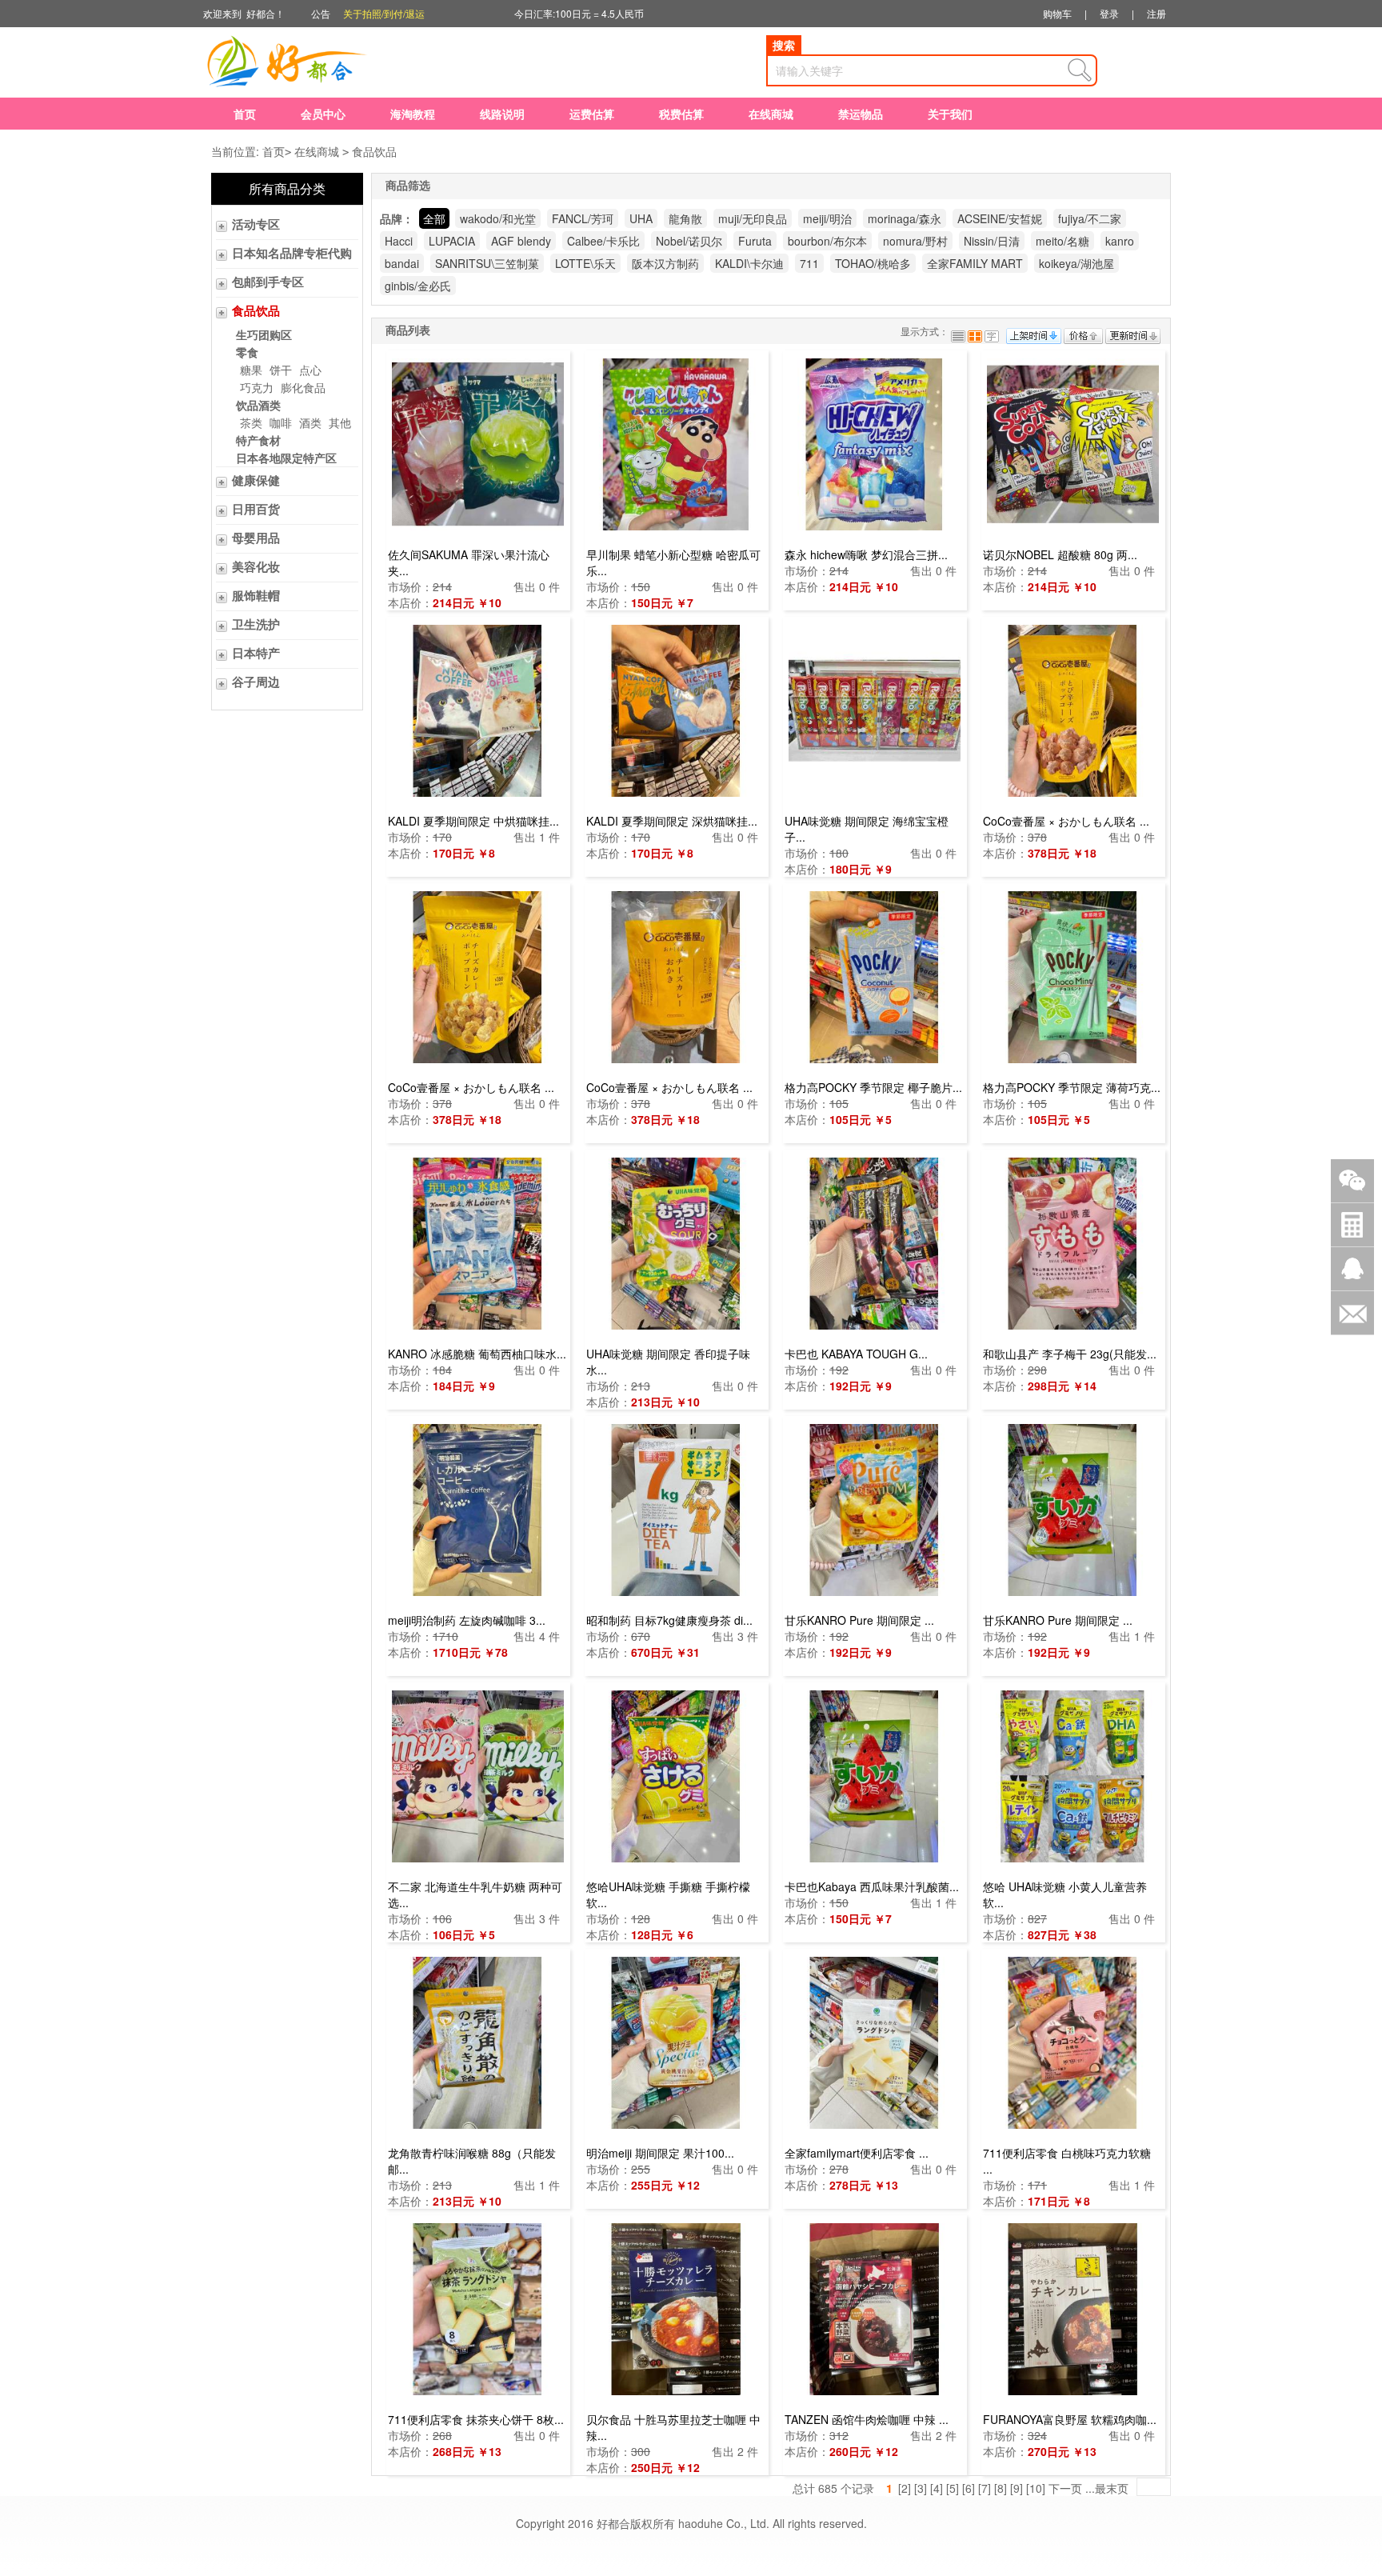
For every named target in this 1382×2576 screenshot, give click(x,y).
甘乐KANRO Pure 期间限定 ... (859, 1620)
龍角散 (685, 218)
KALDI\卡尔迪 (749, 263)
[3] (921, 2488)
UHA (641, 218)
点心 (310, 370)
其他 (340, 422)
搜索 (784, 45)
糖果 (251, 370)
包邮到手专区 (268, 282)
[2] (905, 2488)
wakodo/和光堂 (498, 218)
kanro (1120, 241)
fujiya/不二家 (1090, 218)
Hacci (399, 241)
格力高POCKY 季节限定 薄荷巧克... (1072, 1087)
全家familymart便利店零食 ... (857, 2153)
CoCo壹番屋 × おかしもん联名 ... (1066, 821)
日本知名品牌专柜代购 (292, 254)
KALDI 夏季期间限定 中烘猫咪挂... (473, 821)
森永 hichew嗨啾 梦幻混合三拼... (866, 554)
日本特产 (256, 654)
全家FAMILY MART (975, 263)
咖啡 (281, 422)
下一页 (1065, 2488)
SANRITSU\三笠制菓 (487, 263)
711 (809, 263)
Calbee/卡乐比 (603, 241)
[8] (1001, 2488)
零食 (247, 352)
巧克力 (257, 387)
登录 (1109, 13)
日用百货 (256, 510)
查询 (1080, 70)
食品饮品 (374, 151)
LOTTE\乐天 (585, 263)
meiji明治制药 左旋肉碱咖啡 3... (467, 1620)
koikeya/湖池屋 (1076, 263)
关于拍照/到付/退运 (384, 13)
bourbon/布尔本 (827, 241)
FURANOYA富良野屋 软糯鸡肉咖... (1070, 2419)
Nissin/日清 (992, 241)
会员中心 (323, 114)
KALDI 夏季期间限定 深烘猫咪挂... (672, 821)
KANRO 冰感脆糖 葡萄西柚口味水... (477, 1354)
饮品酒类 (258, 405)
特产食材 (258, 440)
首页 (245, 114)
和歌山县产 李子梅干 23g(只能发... (1070, 1354)
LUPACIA (452, 241)
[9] (1017, 2488)
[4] (937, 2488)
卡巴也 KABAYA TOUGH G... (856, 1354)
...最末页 (1107, 2488)
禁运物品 (861, 114)
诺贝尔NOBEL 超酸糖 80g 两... (1060, 554)
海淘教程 (413, 114)
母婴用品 (256, 538)
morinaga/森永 (905, 218)
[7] (985, 2488)
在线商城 (771, 114)
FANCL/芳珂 (583, 218)
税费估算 (681, 114)
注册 (1156, 13)
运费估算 (592, 114)
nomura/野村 (915, 241)
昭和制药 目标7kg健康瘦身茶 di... (669, 1620)
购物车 (1057, 13)
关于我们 (950, 114)
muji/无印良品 (753, 218)
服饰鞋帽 (256, 596)
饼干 (281, 370)
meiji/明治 (827, 218)
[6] (969, 2488)
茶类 (251, 422)
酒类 (310, 422)
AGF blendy (521, 241)
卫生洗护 (256, 625)
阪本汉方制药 (665, 263)
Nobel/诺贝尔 (689, 241)
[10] (1036, 2488)
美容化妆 (256, 567)
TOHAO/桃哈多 (873, 263)
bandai (402, 263)
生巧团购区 (264, 334)
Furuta (755, 241)
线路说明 (502, 114)
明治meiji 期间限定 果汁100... (660, 2153)
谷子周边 (256, 682)
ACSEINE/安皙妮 (1000, 218)
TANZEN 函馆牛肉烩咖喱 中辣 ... (867, 2419)
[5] (953, 2488)
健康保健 (256, 481)
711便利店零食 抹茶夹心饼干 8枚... (476, 2419)
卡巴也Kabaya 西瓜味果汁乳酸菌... (872, 1886)
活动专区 (256, 225)
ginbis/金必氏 (418, 286)
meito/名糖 (1062, 241)
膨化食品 (303, 387)
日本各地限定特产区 (286, 458)
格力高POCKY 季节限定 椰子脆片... (873, 1087)
